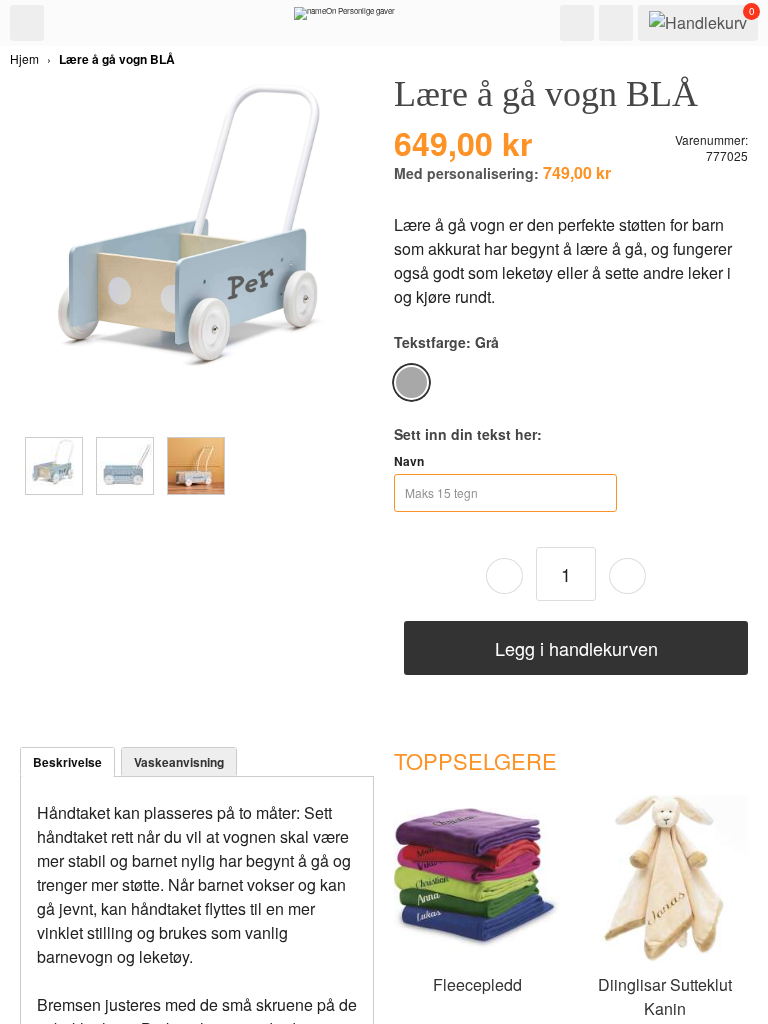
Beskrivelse (67, 762)
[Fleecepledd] (477, 958)
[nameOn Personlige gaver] (344, 18)
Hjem (24, 58)
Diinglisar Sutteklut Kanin (665, 996)
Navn (409, 461)
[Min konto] (616, 23)
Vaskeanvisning (179, 762)
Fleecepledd (477, 984)
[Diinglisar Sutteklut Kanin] (664, 958)
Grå (411, 382)
